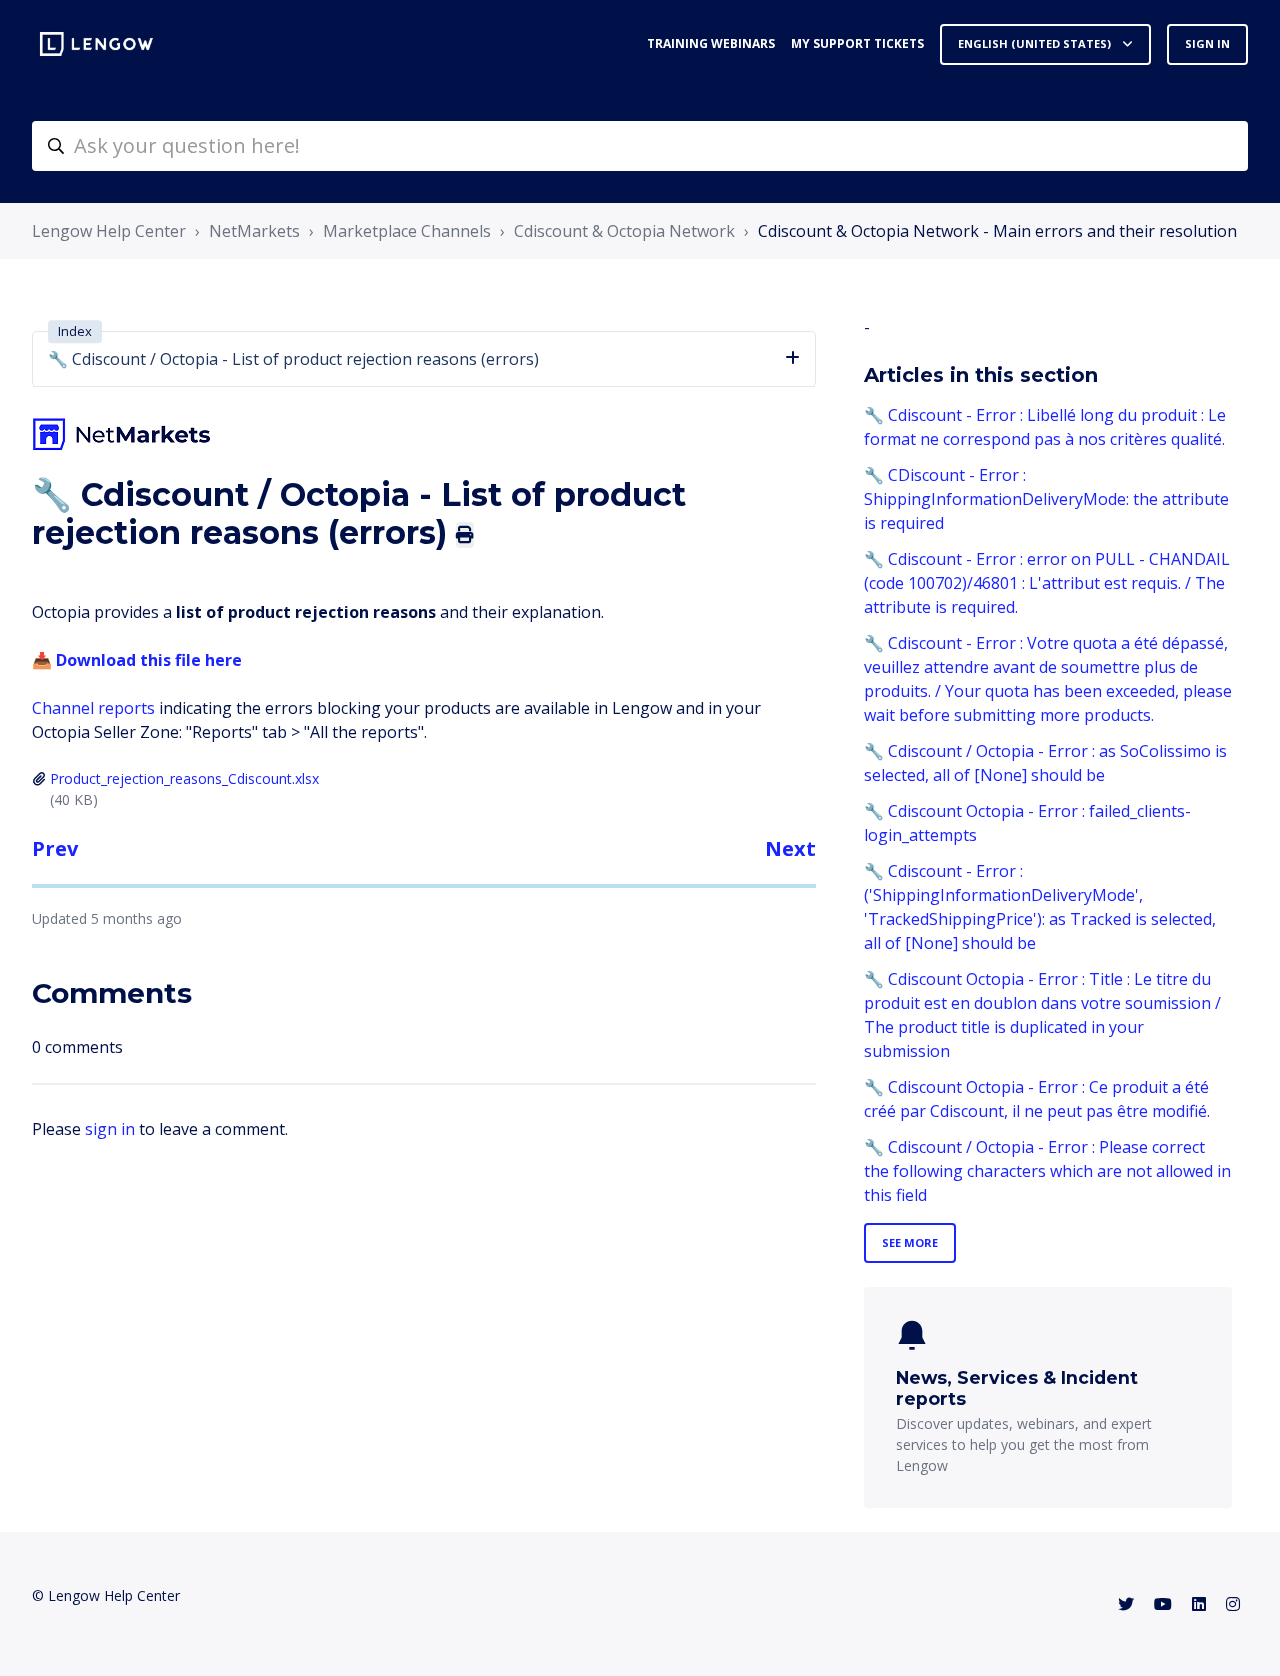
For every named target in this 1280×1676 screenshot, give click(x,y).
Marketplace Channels (407, 231)
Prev (55, 848)
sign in (110, 1129)
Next (790, 848)
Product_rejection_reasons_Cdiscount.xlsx (184, 778)
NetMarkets (254, 231)
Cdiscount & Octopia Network (624, 231)
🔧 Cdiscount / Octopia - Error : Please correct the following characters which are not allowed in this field (1047, 1171)
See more (910, 1242)
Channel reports (93, 708)
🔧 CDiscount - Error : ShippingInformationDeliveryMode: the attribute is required (1046, 499)
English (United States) (1036, 43)
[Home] (96, 44)
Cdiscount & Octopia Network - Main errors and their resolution (997, 231)
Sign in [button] (1207, 43)
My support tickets (857, 43)
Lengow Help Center (109, 231)
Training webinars (711, 43)
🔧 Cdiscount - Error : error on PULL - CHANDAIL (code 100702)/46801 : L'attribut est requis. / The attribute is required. (1047, 583)
